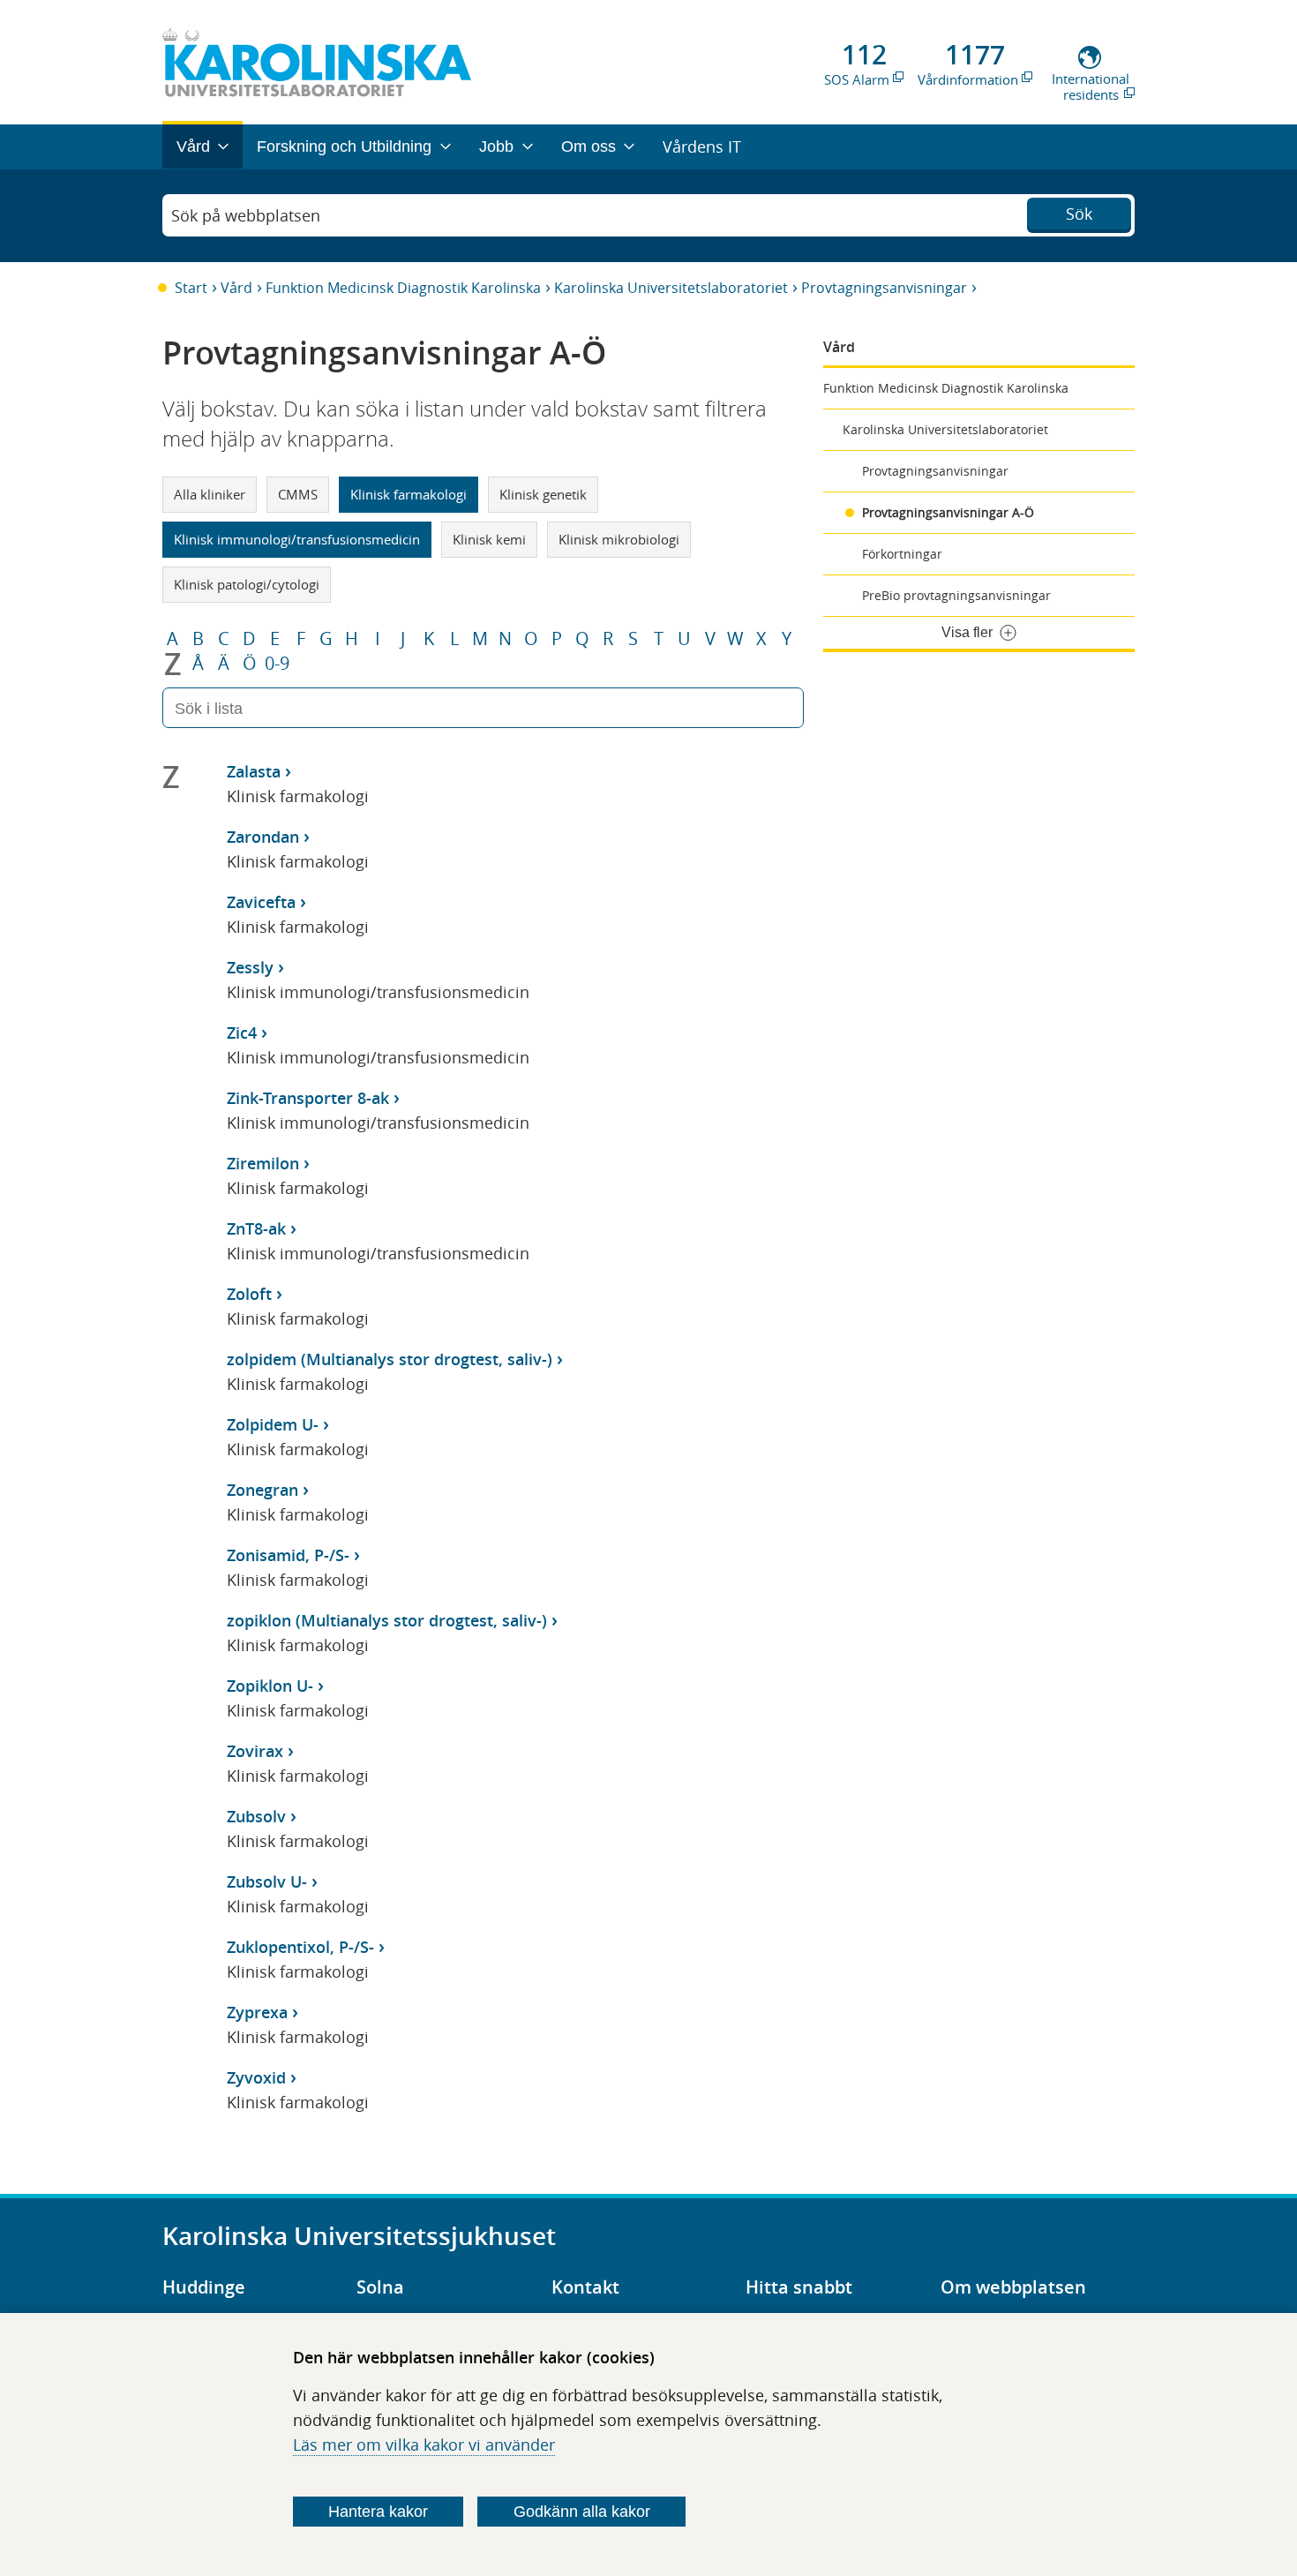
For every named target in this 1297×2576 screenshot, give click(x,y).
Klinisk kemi (489, 539)
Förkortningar (902, 554)
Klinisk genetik (543, 494)
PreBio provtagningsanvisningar (956, 595)
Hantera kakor (378, 2512)
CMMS (298, 494)
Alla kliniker (210, 494)
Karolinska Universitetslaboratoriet (671, 288)
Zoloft (249, 1294)
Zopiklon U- (270, 1686)
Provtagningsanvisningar (884, 288)
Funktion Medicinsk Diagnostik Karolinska (403, 288)
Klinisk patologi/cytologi (247, 584)
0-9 (277, 664)
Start (191, 288)
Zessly (250, 967)
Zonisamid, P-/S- (288, 1555)
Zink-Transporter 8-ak (308, 1098)
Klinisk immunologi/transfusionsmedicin (297, 539)
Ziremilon (263, 1163)
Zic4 (242, 1033)
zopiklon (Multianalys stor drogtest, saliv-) (387, 1620)
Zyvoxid (256, 2077)
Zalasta (254, 771)
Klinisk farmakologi (409, 494)
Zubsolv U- (267, 1881)
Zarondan (263, 837)
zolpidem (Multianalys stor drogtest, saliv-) (390, 1359)
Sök (1079, 214)
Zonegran (262, 1490)
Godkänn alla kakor (582, 2512)
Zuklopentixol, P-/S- (300, 1947)
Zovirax (255, 1751)
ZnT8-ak (256, 1228)
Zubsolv (256, 1816)
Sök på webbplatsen (246, 215)
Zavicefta (261, 902)
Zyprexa (257, 2012)
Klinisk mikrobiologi (619, 539)
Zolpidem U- (273, 1424)
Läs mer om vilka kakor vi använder (424, 2445)
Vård (236, 288)
